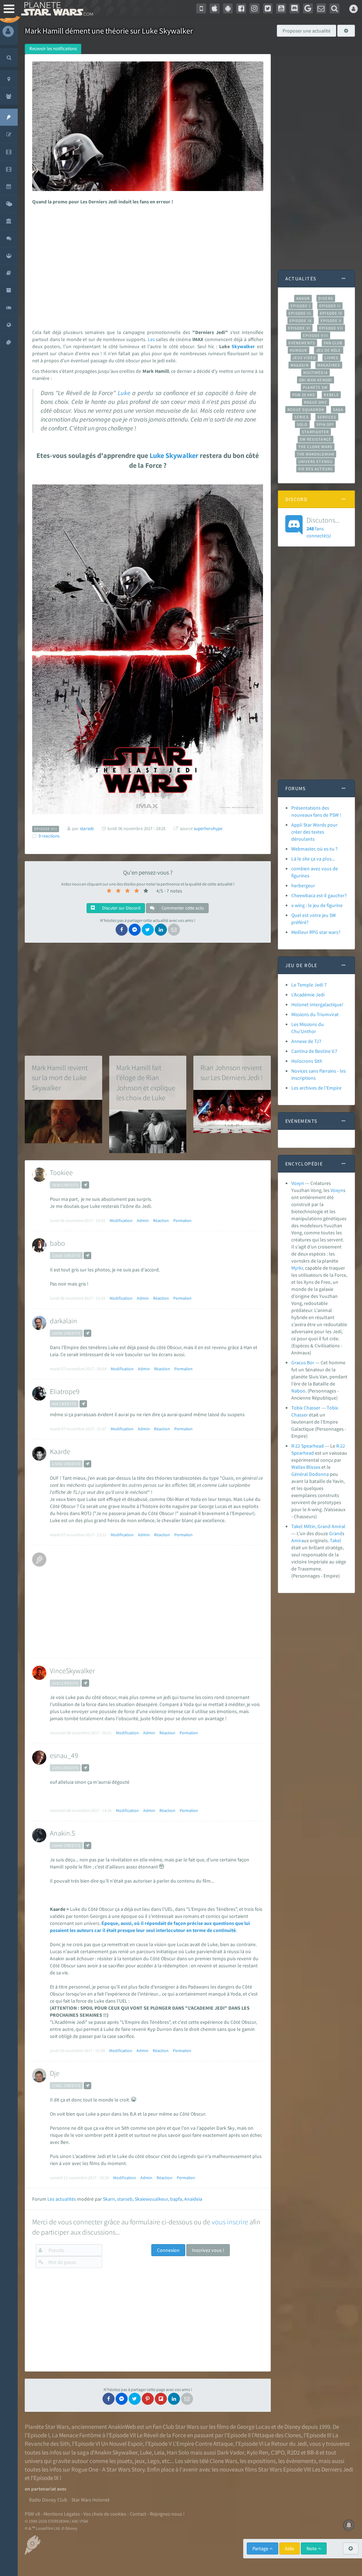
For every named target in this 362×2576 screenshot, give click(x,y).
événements (301, 2461)
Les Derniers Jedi (333, 2469)
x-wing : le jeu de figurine (317, 905)
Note (312, 2548)
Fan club (333, 343)
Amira (297, 1540)
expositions (262, 2461)
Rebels (331, 395)
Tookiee (61, 1172)
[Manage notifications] (349, 2525)
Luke (124, 393)
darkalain (63, 1321)
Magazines (329, 365)
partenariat (43, 2489)
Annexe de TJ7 (306, 1041)
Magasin (300, 365)
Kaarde (60, 1451)
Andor (303, 298)
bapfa (176, 2199)
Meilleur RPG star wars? (316, 932)
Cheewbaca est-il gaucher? (319, 895)
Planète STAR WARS (56, 9)
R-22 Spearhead (308, 1446)
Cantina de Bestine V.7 (314, 1051)
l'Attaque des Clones (276, 2435)
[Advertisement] (147, 265)
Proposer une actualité (306, 31)
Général (300, 1474)
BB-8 (313, 2452)
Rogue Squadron (306, 410)
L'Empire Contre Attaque (203, 2444)
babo (57, 1243)
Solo (302, 424)
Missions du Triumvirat (315, 1014)
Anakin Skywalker (116, 2452)
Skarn (109, 2199)
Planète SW (315, 387)
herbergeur (303, 885)
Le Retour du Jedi (286, 2444)
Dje (55, 2073)
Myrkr (297, 1268)
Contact (138, 2514)
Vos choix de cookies (105, 2514)
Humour (299, 350)
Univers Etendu (316, 461)
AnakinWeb (122, 2427)
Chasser (300, 1415)
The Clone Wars (315, 447)
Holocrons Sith (307, 1061)
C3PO (278, 2452)
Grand (336, 1533)
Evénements (302, 343)
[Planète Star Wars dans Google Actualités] (308, 8)
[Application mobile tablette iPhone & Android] (201, 8)
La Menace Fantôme (77, 2435)
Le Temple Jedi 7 (309, 985)
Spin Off (325, 424)
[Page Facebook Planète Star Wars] (241, 8)
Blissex (313, 1467)
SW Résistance (316, 439)
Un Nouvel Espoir (122, 2444)
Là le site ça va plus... (313, 859)
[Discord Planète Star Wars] (294, 8)
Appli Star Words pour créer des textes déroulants (314, 832)
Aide (290, 2548)
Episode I (300, 306)
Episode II (330, 306)
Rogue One (316, 402)
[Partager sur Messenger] (135, 930)
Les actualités (62, 2199)
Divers (326, 298)
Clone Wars (223, 2461)
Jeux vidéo (304, 358)
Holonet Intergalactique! (317, 1004)
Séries (302, 417)
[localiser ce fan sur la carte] (85, 1185)
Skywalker (243, 346)
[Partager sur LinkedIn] (161, 930)
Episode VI (299, 328)
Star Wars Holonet (90, 2500)
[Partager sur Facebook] (122, 930)
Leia (159, 2452)
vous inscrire (230, 2222)
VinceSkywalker (72, 1671)
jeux (140, 2461)
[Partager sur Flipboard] (161, 2399)
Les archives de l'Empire (316, 1088)
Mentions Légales (62, 2514)
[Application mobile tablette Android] (228, 8)
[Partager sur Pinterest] (148, 2399)
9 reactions (49, 836)
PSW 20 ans (304, 395)
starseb (125, 2199)
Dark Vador (231, 2452)
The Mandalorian (316, 454)
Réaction (161, 1220)
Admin (143, 1220)
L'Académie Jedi (308, 995)
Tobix (332, 1408)
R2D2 (293, 2452)
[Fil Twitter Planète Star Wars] (268, 8)
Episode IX (301, 321)
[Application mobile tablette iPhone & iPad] (215, 8)
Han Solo (178, 2452)
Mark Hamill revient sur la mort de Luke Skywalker (60, 1078)
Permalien (182, 1220)
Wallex (298, 1467)
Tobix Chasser (306, 1408)
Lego (153, 2461)
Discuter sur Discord (121, 908)
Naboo (298, 1391)
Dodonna (319, 1474)
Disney (292, 2427)
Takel (335, 1540)
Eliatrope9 (65, 1391)
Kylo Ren (258, 2452)
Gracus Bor (303, 1362)
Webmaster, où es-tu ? (314, 849)
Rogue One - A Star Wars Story (108, 2469)
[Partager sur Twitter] (148, 930)
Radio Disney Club (48, 2500)
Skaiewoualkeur (151, 2199)
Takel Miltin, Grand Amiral (318, 1526)
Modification (121, 1220)
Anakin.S (62, 1833)
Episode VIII (316, 335)
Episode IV (331, 313)
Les (151, 339)
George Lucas (253, 2427)
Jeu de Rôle (329, 350)
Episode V (331, 321)
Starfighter (315, 432)
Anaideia (193, 2199)
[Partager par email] (174, 930)
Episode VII (331, 328)
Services (327, 417)
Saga (338, 410)
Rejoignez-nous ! (167, 2514)
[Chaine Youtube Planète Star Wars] (281, 8)
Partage (261, 2548)
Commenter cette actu (182, 908)
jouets (125, 2461)
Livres (331, 358)
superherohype (208, 828)
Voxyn (298, 1183)
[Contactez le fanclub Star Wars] (321, 8)
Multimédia (316, 372)
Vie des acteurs (316, 469)
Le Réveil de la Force (161, 2435)
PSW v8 (32, 2514)
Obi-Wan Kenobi (316, 380)
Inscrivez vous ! (208, 2250)
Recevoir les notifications (53, 49)
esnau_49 (64, 1755)
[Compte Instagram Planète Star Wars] (255, 8)
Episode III (300, 313)
